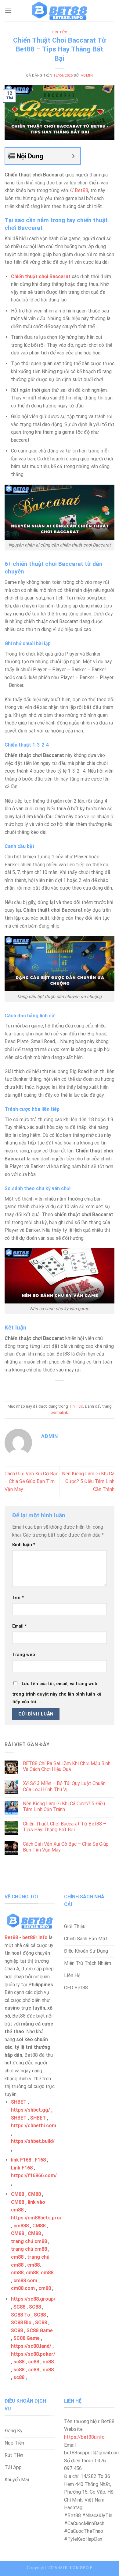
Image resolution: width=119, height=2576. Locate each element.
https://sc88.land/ (31, 2346)
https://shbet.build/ (33, 2141)
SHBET (19, 2102)
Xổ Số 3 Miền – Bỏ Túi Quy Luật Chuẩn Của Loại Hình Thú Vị (64, 1786)
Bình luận (24, 1545)
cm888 (21, 2226)
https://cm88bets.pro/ (36, 2218)
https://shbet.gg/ (31, 2110)
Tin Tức (60, 32)
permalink (59, 1412)
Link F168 (22, 2168)
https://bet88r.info (84, 2437)
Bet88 (81, 190)
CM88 (18, 2194)
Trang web (24, 1655)
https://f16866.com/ (34, 2175)
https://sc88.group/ (33, 2299)
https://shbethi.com (34, 2126)
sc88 (19, 2362)
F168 (40, 2160)
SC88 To (21, 2315)
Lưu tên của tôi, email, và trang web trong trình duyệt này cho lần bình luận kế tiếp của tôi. (57, 1693)
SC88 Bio (21, 2323)
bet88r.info (35, 1937)
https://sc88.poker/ (33, 2354)
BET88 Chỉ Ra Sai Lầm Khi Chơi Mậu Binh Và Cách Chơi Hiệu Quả (67, 1766)
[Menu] (8, 11)
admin (87, 76)
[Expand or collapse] (73, 156)
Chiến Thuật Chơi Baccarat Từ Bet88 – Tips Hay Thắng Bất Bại (65, 1827)
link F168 (21, 2160)
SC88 (19, 2307)
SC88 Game (40, 2330)
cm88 (17, 2257)
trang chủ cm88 (29, 2241)
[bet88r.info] (60, 11)
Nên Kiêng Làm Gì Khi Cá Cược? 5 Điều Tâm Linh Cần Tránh (88, 1481)
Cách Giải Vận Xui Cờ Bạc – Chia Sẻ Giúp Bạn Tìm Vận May (31, 1481)
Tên (18, 1598)
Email (20, 1626)
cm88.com (25, 2281)
